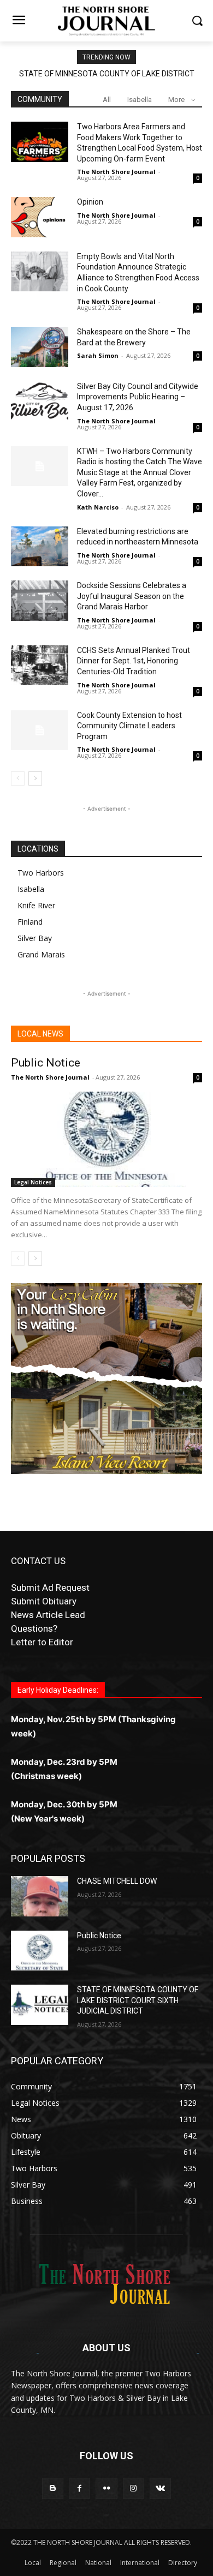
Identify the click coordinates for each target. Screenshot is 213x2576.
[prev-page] (18, 778)
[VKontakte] (160, 2488)
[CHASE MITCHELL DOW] (40, 1896)
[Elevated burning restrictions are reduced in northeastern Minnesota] (40, 547)
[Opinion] (40, 217)
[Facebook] (79, 2488)
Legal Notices (33, 1182)
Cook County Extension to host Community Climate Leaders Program (129, 726)
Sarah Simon (98, 355)
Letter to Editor (42, 1642)
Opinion (90, 202)
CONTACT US (38, 1561)
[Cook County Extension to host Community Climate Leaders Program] (40, 730)
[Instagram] (134, 2488)
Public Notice (46, 1063)
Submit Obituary (44, 1601)
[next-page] (35, 778)
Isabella (140, 100)
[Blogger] (53, 2488)
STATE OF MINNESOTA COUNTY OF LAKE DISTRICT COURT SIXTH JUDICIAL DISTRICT (138, 2000)
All (107, 100)
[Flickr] (106, 2488)
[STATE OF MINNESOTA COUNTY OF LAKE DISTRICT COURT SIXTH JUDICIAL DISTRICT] (40, 2005)
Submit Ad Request (50, 1587)
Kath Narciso (98, 507)
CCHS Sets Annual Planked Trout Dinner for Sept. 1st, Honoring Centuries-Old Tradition (134, 661)
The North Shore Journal (116, 172)
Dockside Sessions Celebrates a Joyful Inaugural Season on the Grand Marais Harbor (132, 596)
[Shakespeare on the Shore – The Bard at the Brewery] (40, 347)
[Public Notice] (106, 1139)
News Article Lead (48, 1615)
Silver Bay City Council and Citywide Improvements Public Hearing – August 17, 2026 (138, 397)
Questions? (34, 1628)
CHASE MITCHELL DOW (117, 1881)
